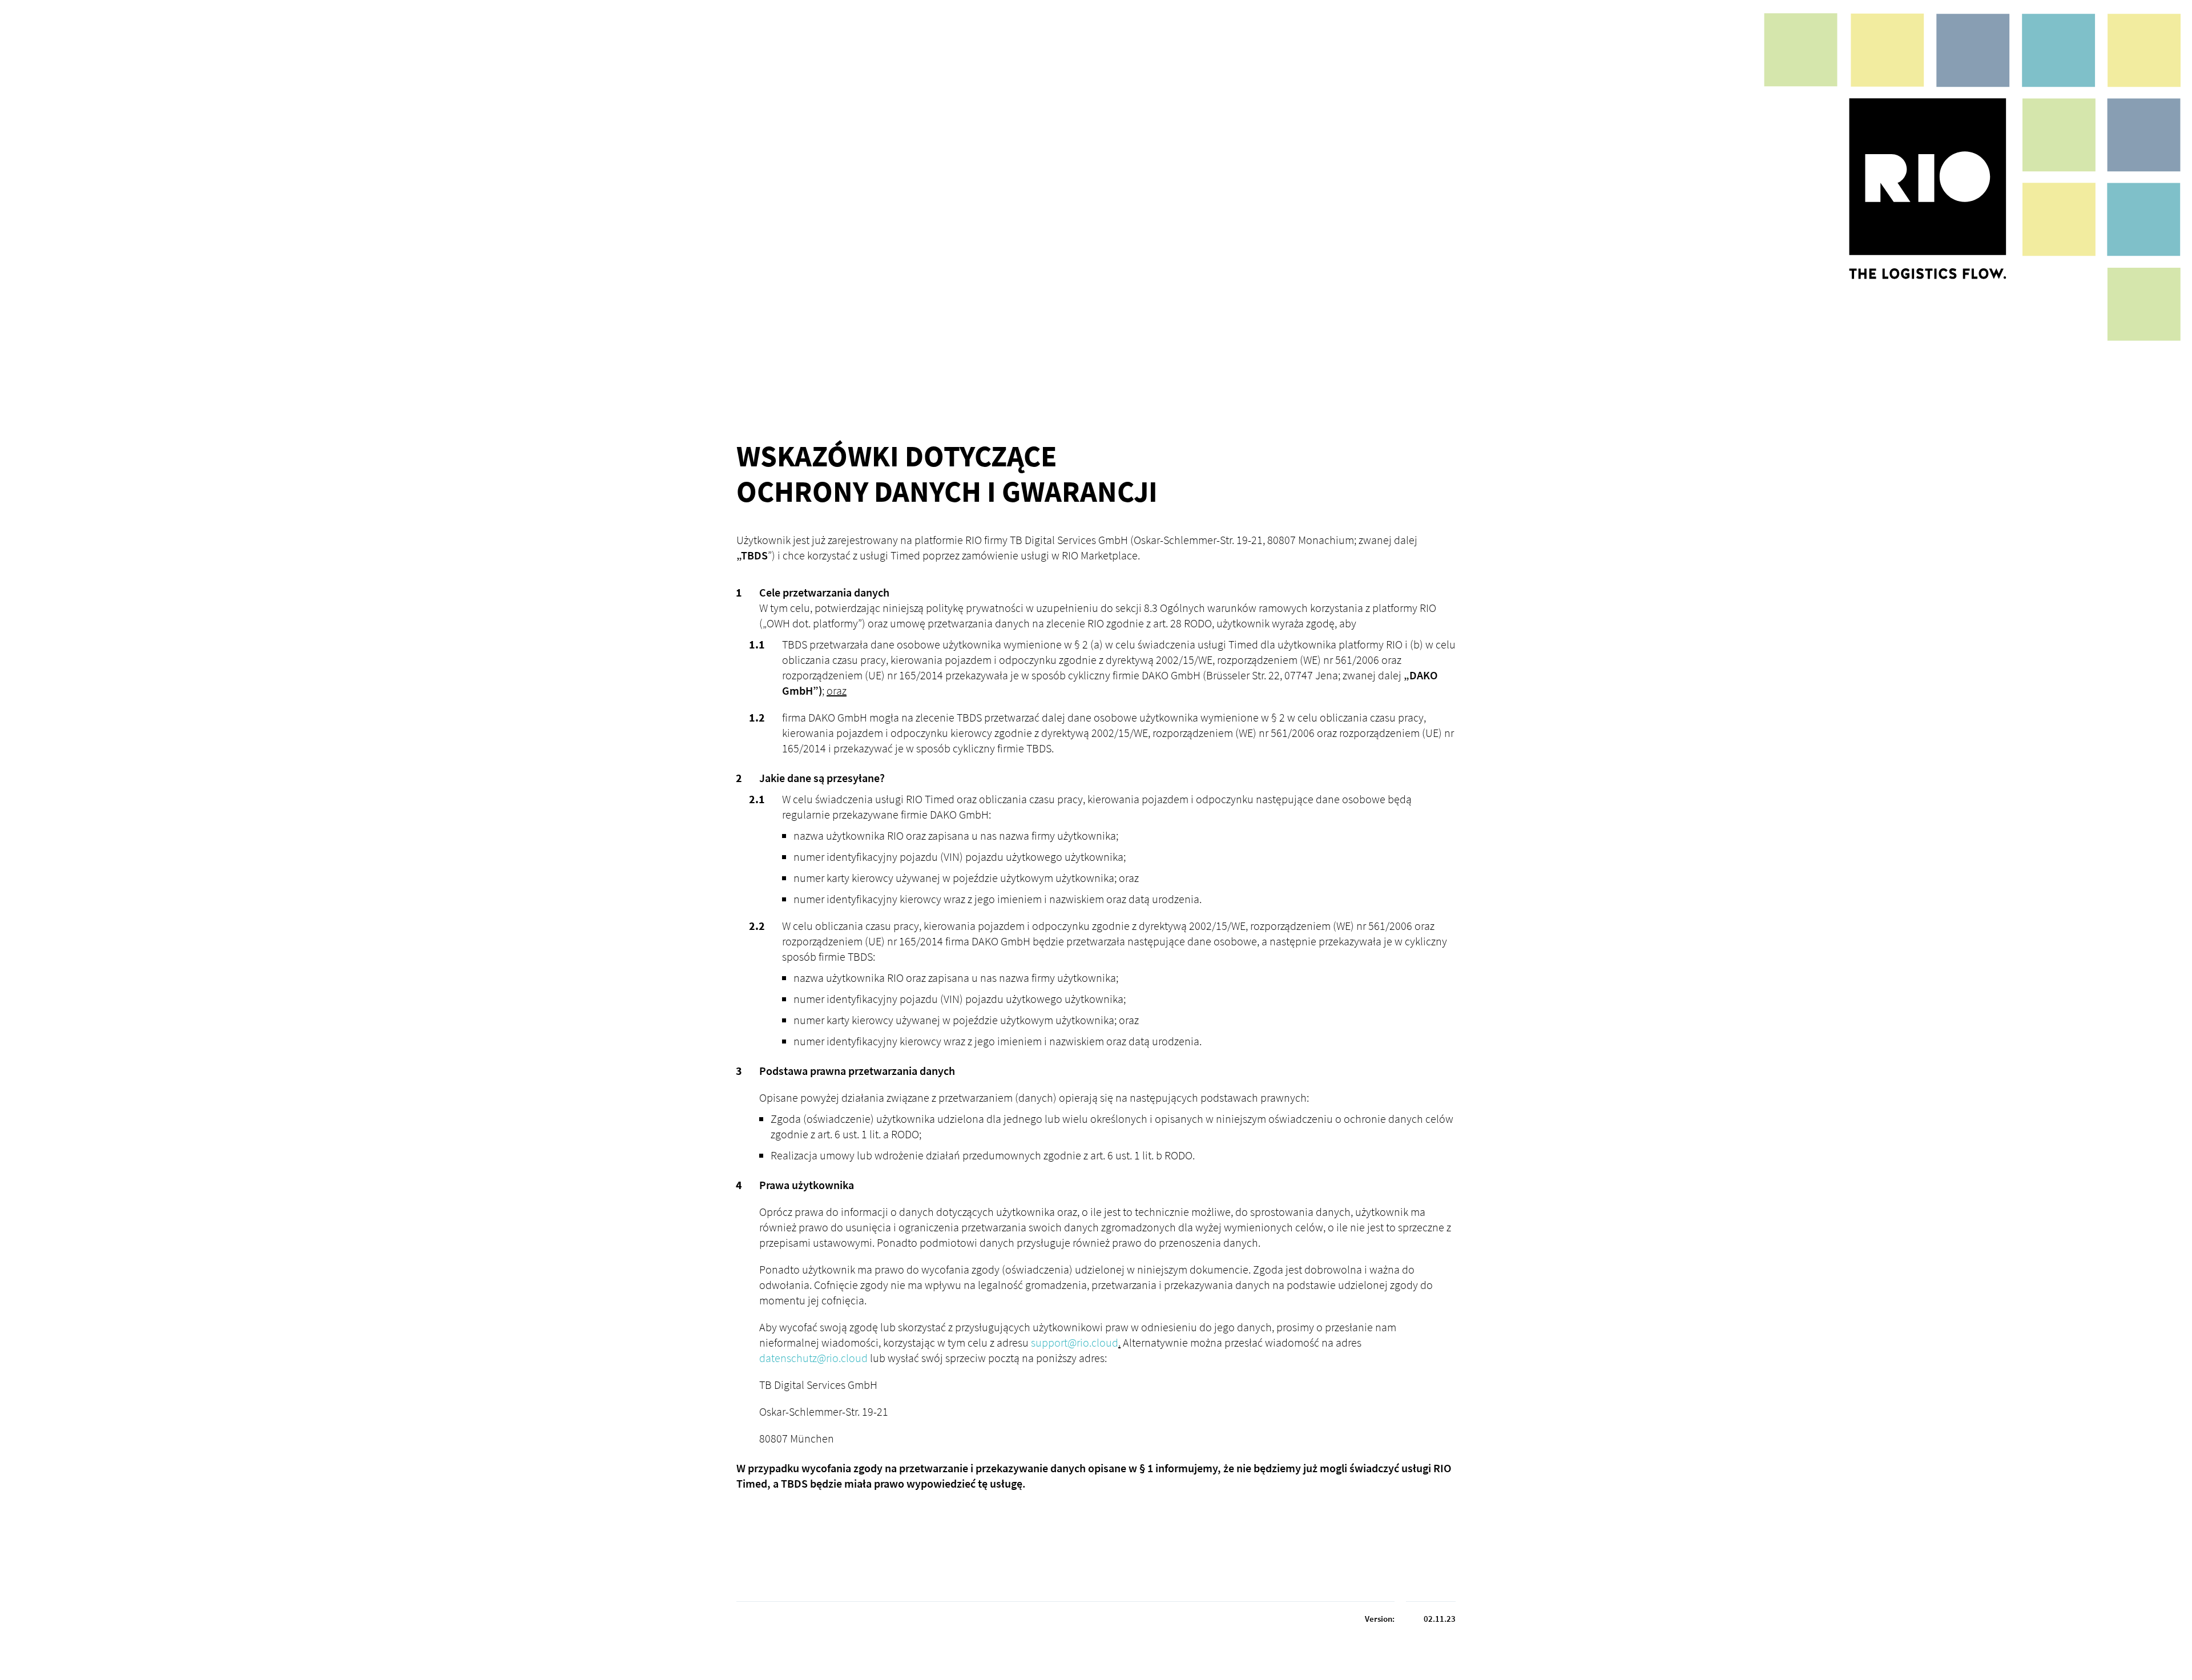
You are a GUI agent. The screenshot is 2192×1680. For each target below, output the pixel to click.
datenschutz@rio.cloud (813, 1358)
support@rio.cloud (1075, 1342)
